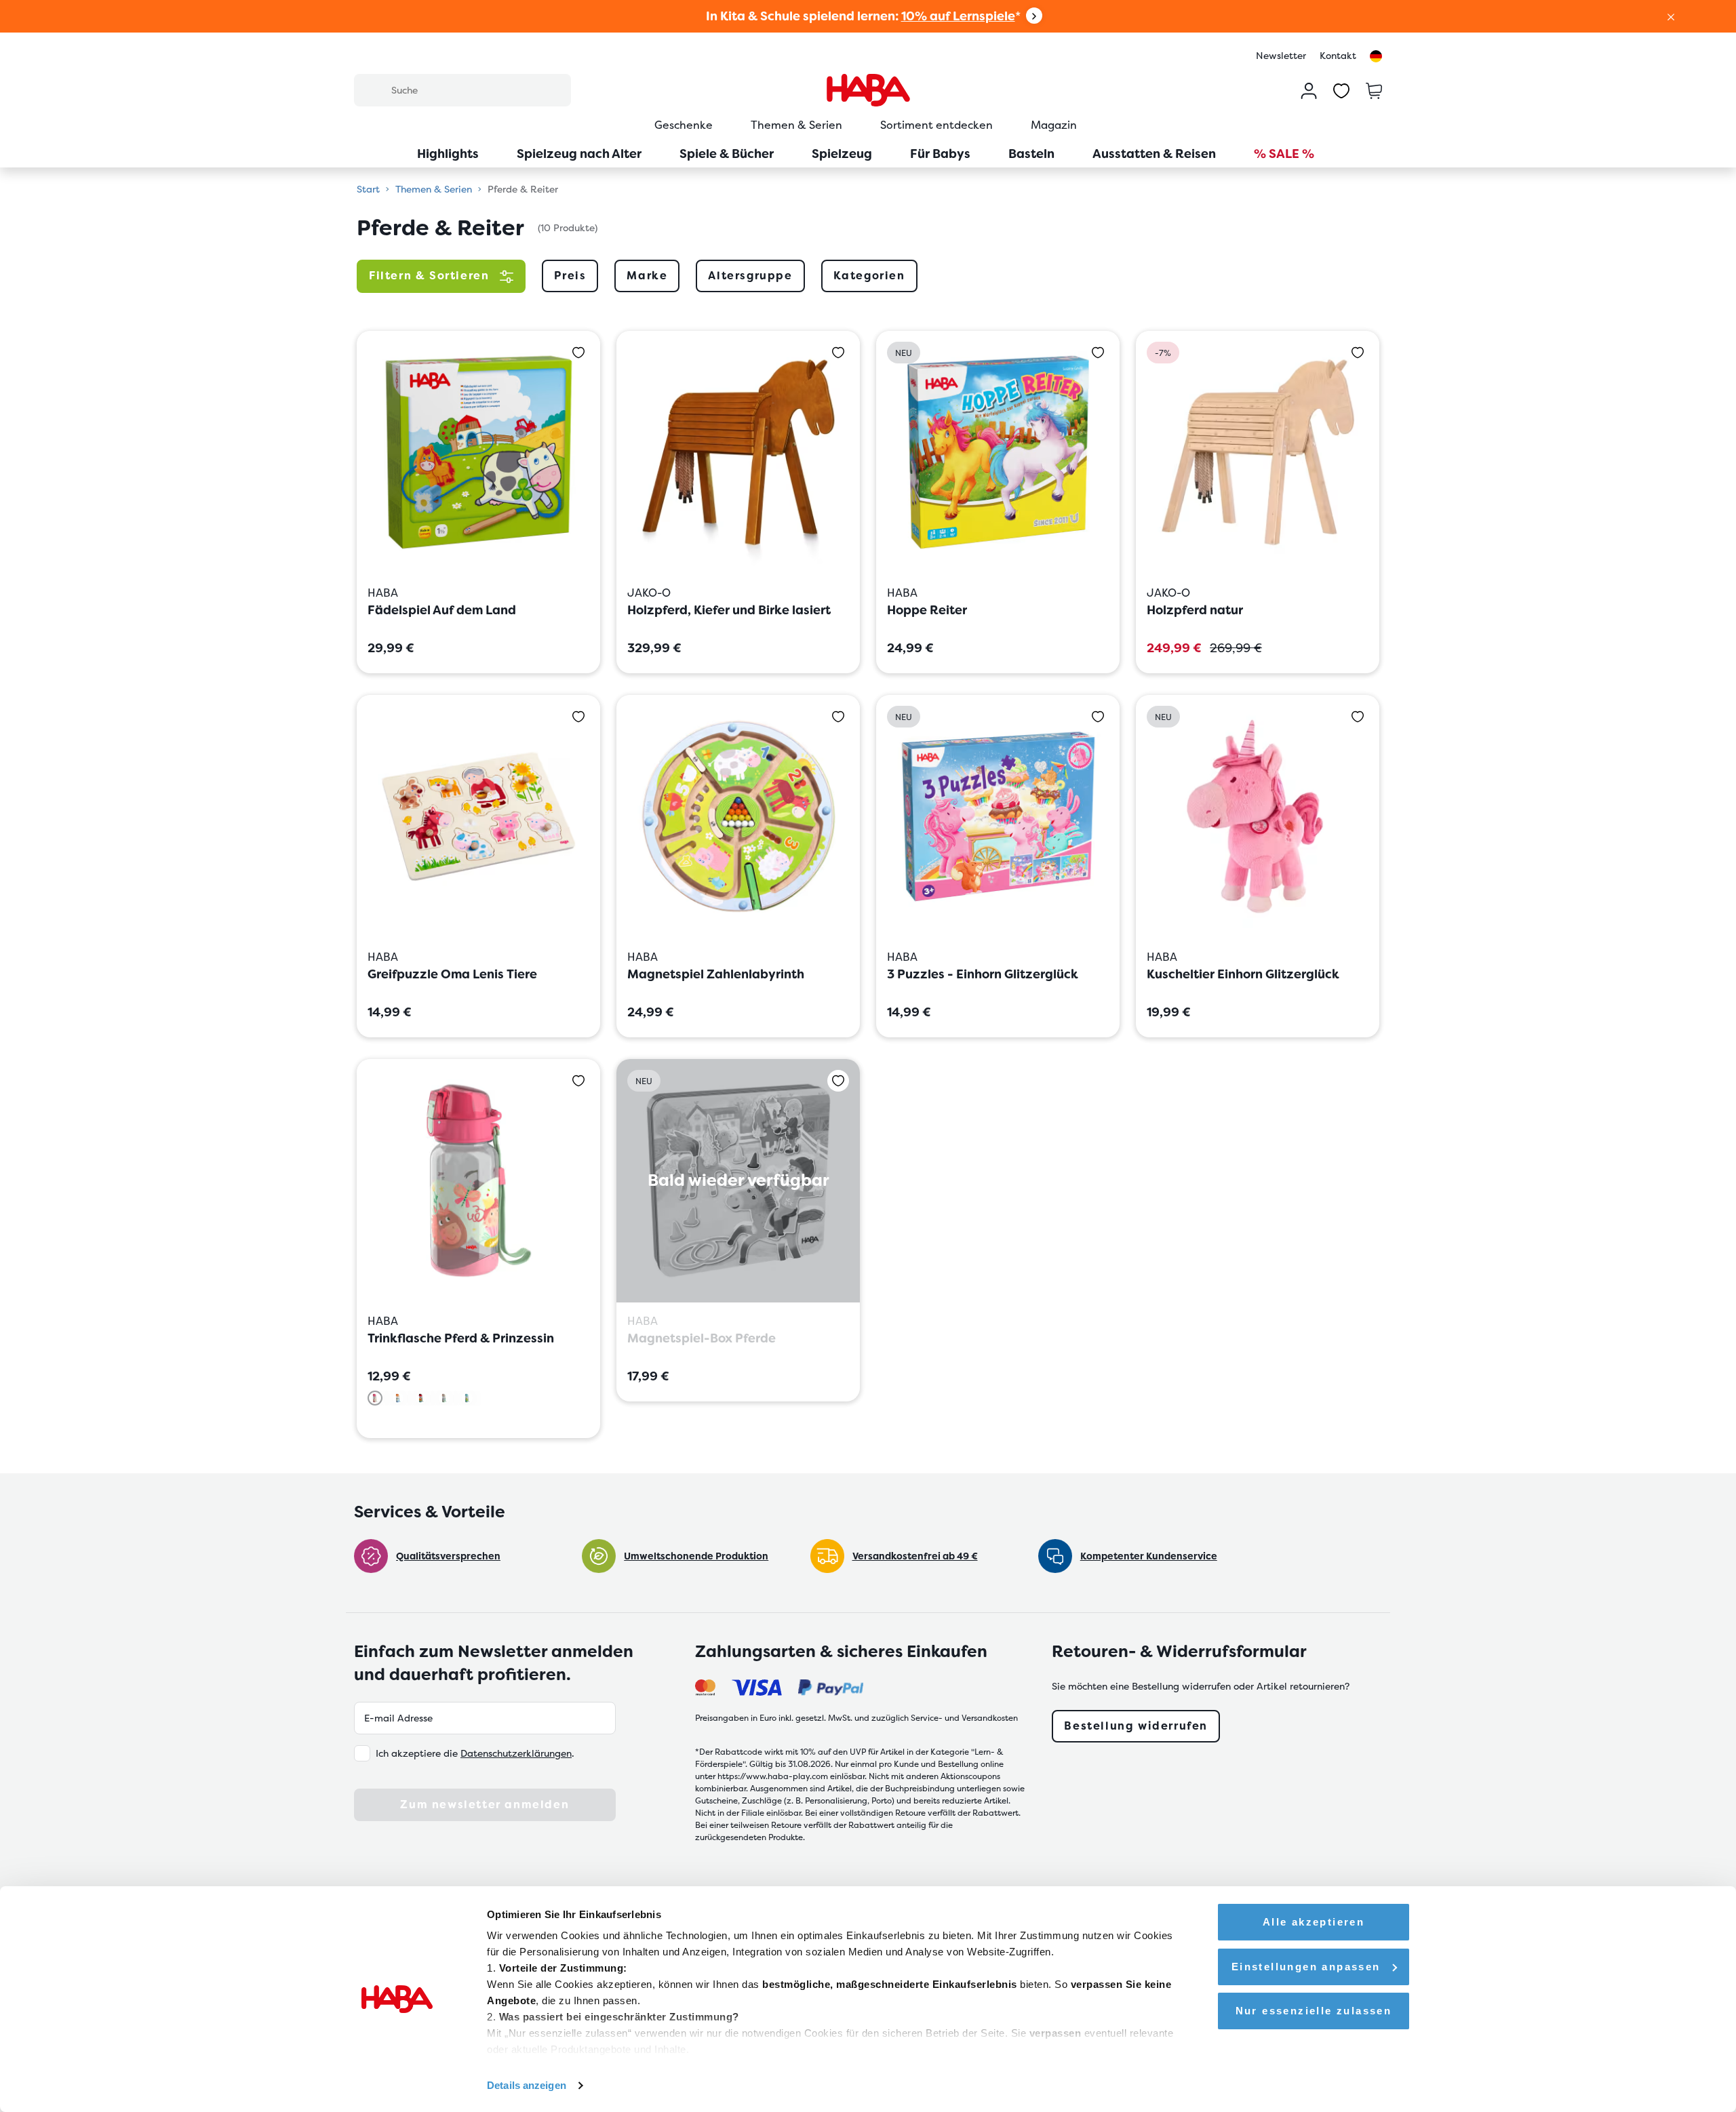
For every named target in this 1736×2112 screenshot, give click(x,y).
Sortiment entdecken (936, 125)
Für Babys (940, 154)
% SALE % (1284, 154)
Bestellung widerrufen (1136, 1726)
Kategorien (869, 276)
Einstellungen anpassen (1306, 1967)
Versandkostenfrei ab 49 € (915, 1556)
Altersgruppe (750, 276)
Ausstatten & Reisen (1154, 154)
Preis (570, 276)
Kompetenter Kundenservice (1149, 1556)
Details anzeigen (527, 2085)
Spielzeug (842, 154)
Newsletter (1281, 56)
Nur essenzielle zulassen (1314, 2011)
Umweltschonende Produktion (696, 1556)
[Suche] (372, 89)
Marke (647, 276)
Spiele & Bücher (727, 154)
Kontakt (1338, 56)
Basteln (1031, 154)
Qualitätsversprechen (448, 1556)
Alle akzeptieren (1314, 1922)
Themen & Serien (796, 125)
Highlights (448, 154)
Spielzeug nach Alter (579, 154)
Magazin (1054, 125)
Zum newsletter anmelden (485, 1805)
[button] (1671, 16)
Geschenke (684, 125)
